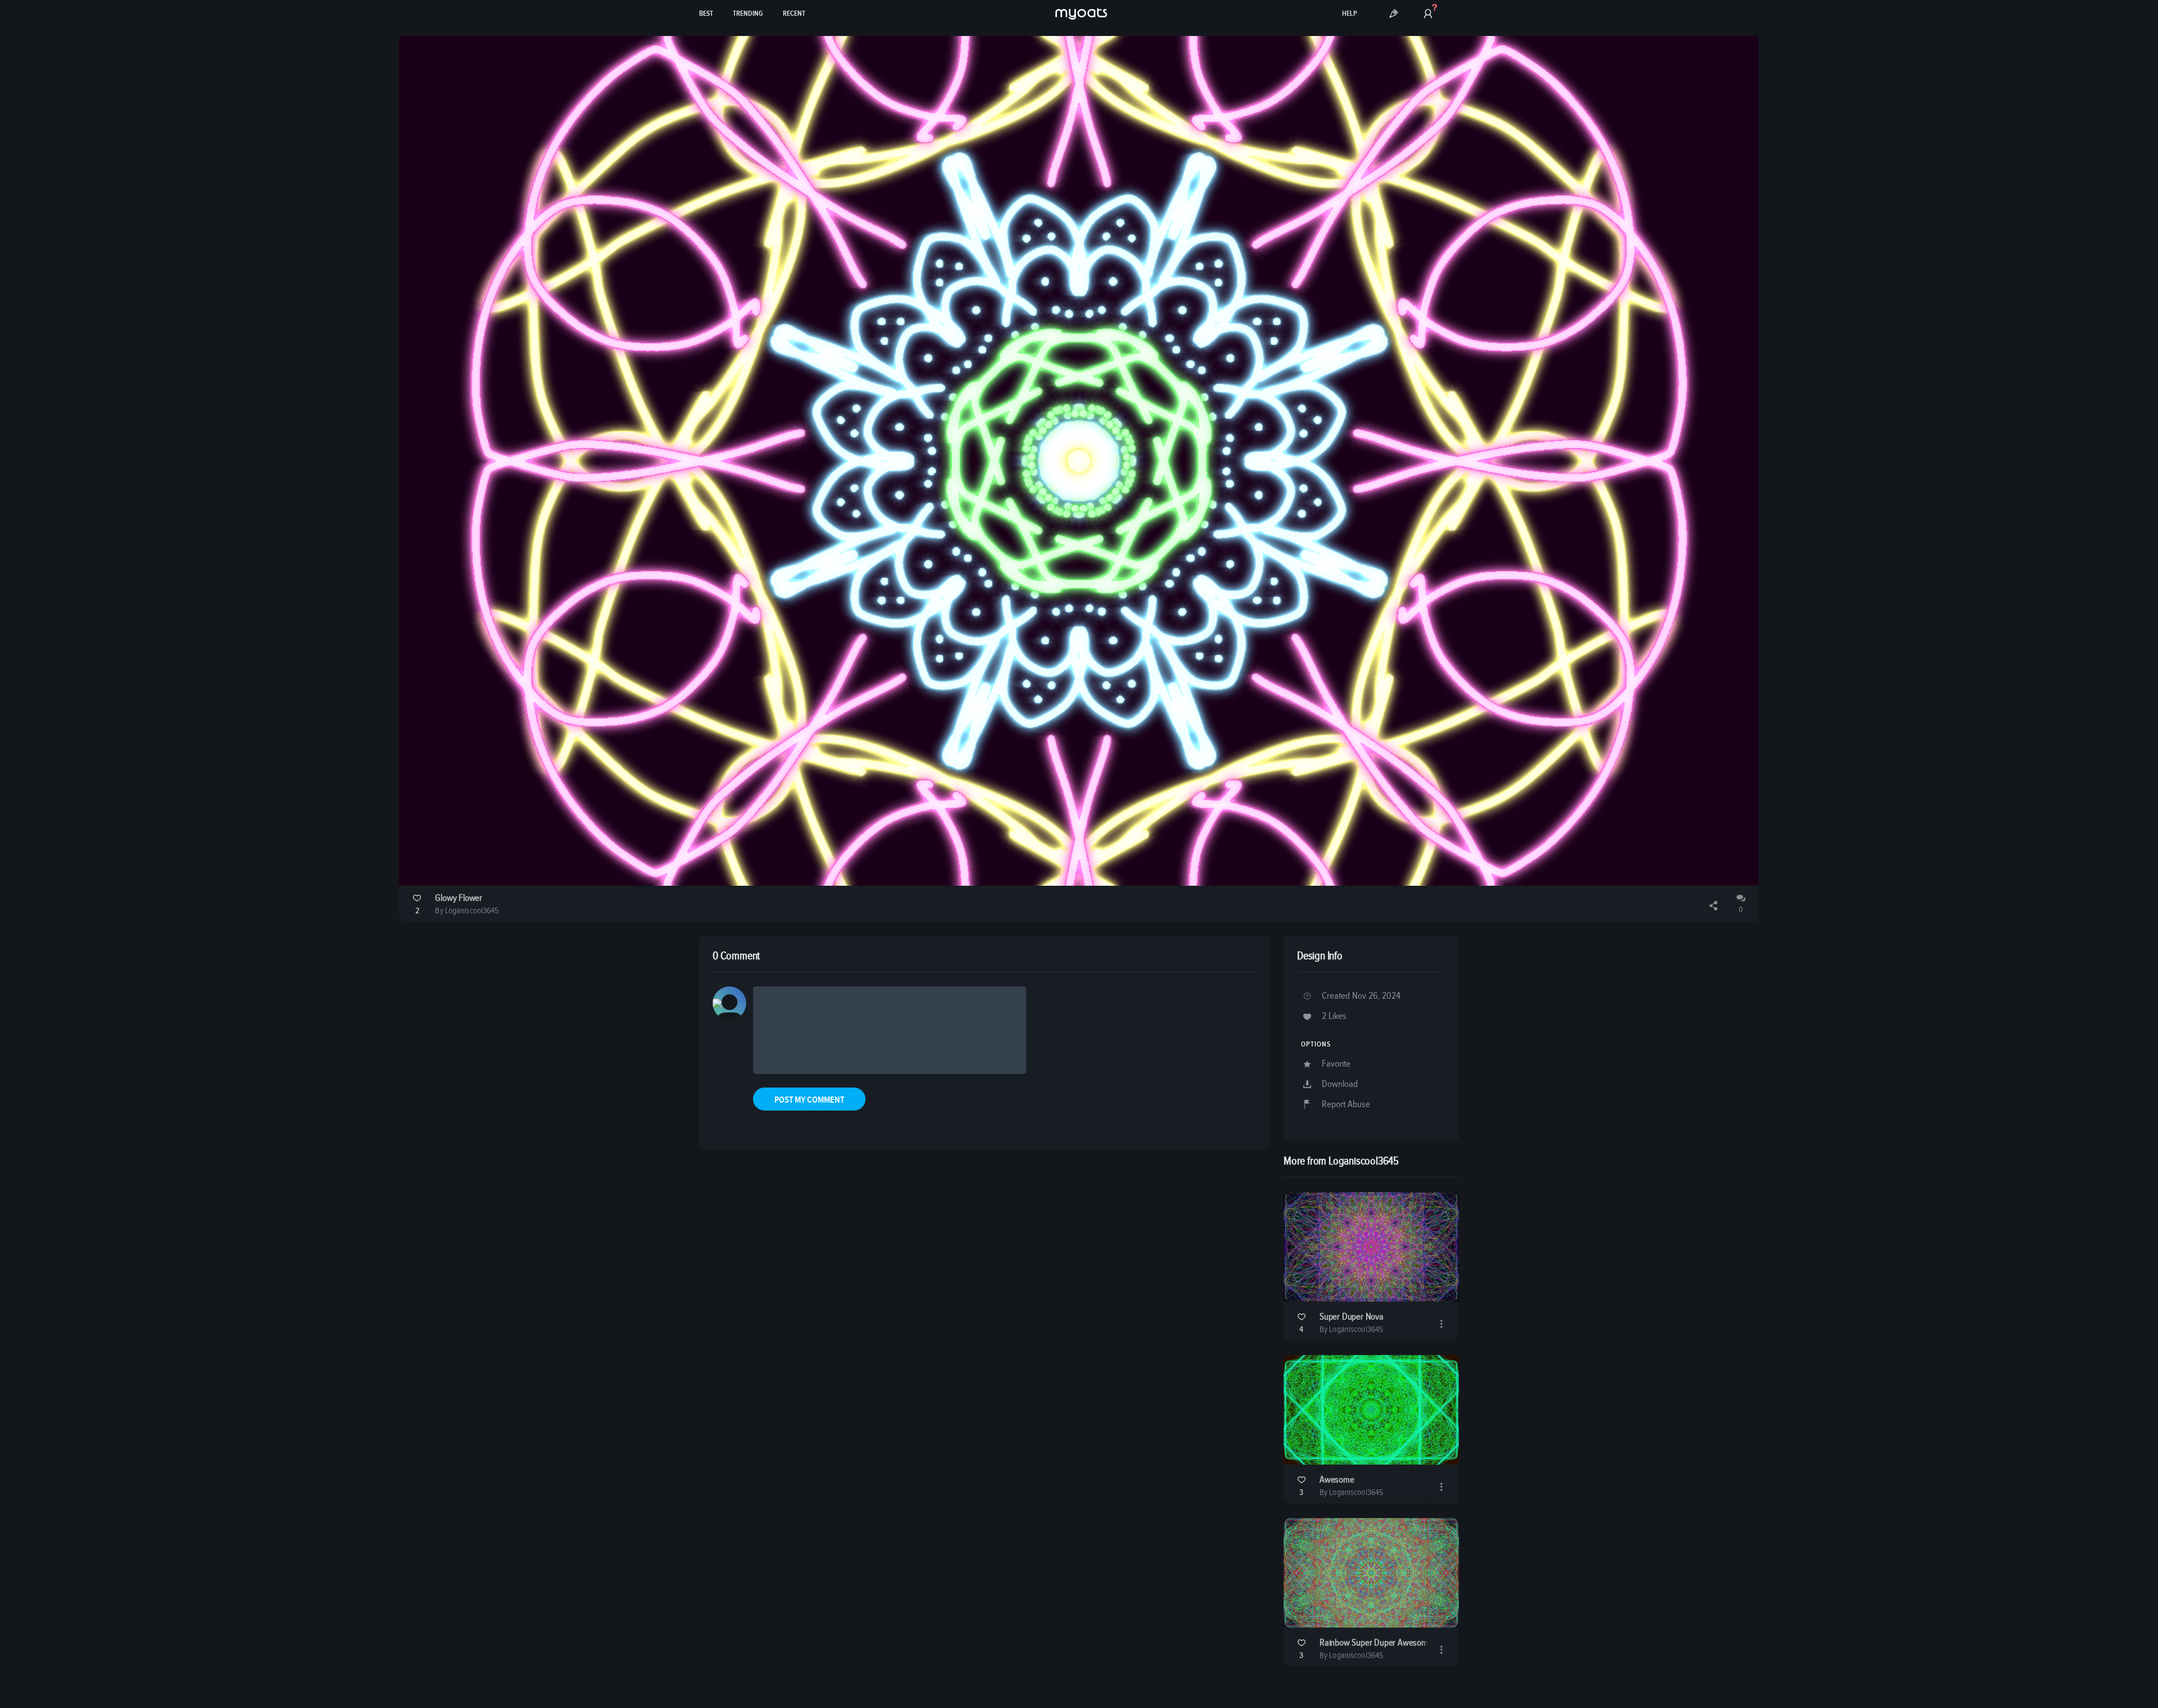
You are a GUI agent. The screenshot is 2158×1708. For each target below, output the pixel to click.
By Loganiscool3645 (467, 911)
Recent (794, 14)
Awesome (1337, 1480)
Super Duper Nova (1352, 1317)
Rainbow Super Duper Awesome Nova (1386, 1643)
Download (1340, 1084)
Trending (748, 14)
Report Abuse (1346, 1105)
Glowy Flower (459, 898)
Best (706, 14)
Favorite (1336, 1064)
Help (1350, 14)
